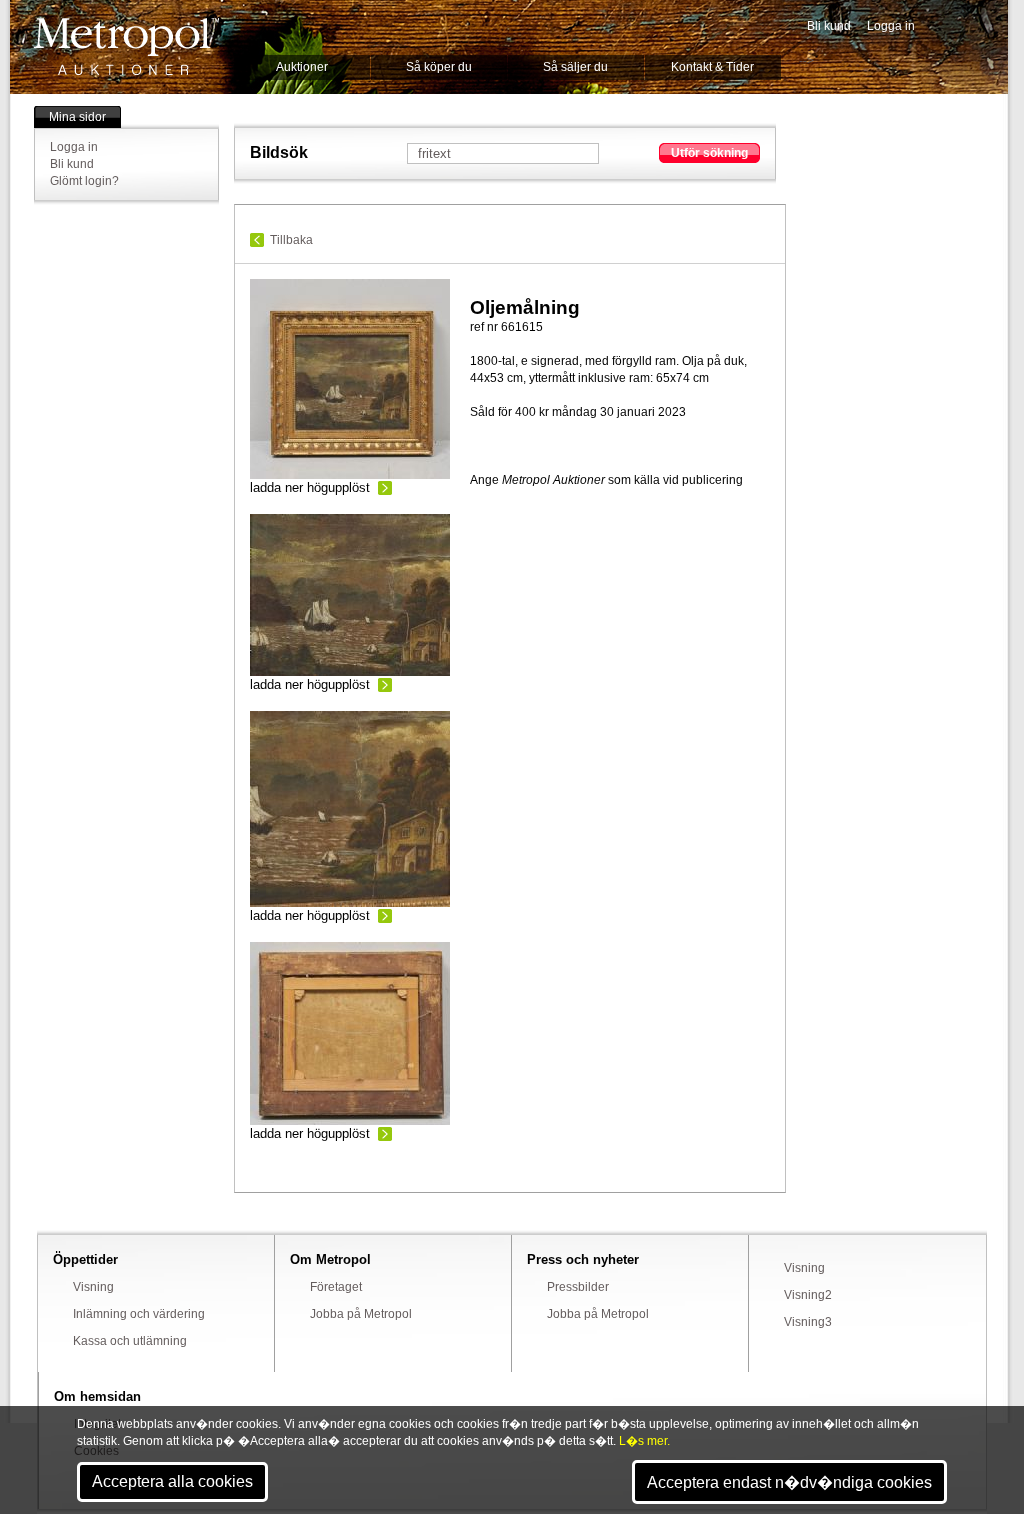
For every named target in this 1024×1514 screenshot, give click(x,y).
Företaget (336, 1287)
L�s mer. (644, 1441)
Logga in (891, 26)
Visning (93, 1287)
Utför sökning (709, 153)
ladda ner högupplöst (310, 487)
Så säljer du (575, 67)
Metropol (126, 46)
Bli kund (829, 26)
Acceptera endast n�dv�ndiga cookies (789, 1482)
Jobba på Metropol (361, 1314)
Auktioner (302, 67)
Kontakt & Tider (712, 67)
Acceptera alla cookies (172, 1481)
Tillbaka (291, 240)
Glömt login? (84, 181)
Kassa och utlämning (130, 1341)
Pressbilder (578, 1287)
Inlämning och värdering (139, 1314)
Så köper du (439, 67)
